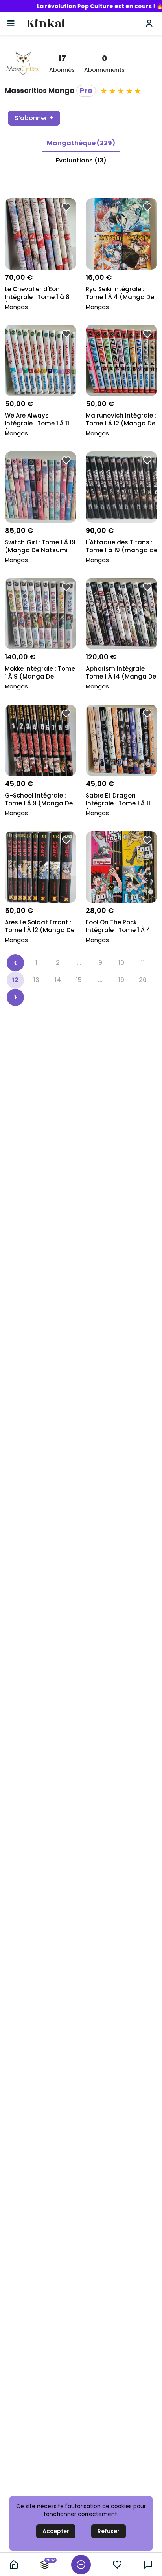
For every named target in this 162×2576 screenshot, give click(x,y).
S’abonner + (34, 118)
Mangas (16, 307)
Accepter (56, 2531)
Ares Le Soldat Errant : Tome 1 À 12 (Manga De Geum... (40, 927)
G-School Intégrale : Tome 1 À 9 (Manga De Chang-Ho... (39, 800)
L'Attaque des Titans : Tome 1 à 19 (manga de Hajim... (121, 547)
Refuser (109, 2531)
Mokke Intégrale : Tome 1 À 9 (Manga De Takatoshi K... (40, 673)
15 (79, 980)
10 (121, 963)
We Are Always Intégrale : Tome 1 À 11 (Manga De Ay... (37, 420)
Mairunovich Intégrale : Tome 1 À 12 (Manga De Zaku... (121, 420)
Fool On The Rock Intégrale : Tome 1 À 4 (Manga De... (118, 927)
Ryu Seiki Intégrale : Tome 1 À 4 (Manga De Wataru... (120, 294)
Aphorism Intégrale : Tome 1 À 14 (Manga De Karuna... (121, 673)
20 (143, 980)
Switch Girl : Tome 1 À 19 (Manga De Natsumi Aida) (40, 547)
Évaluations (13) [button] (81, 160)
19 (121, 980)
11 (143, 963)
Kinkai (46, 24)
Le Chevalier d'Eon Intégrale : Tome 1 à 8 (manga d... (37, 294)
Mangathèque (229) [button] (81, 143)
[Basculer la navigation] (11, 24)
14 (58, 980)
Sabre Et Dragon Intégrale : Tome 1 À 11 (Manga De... (118, 800)
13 (36, 980)
